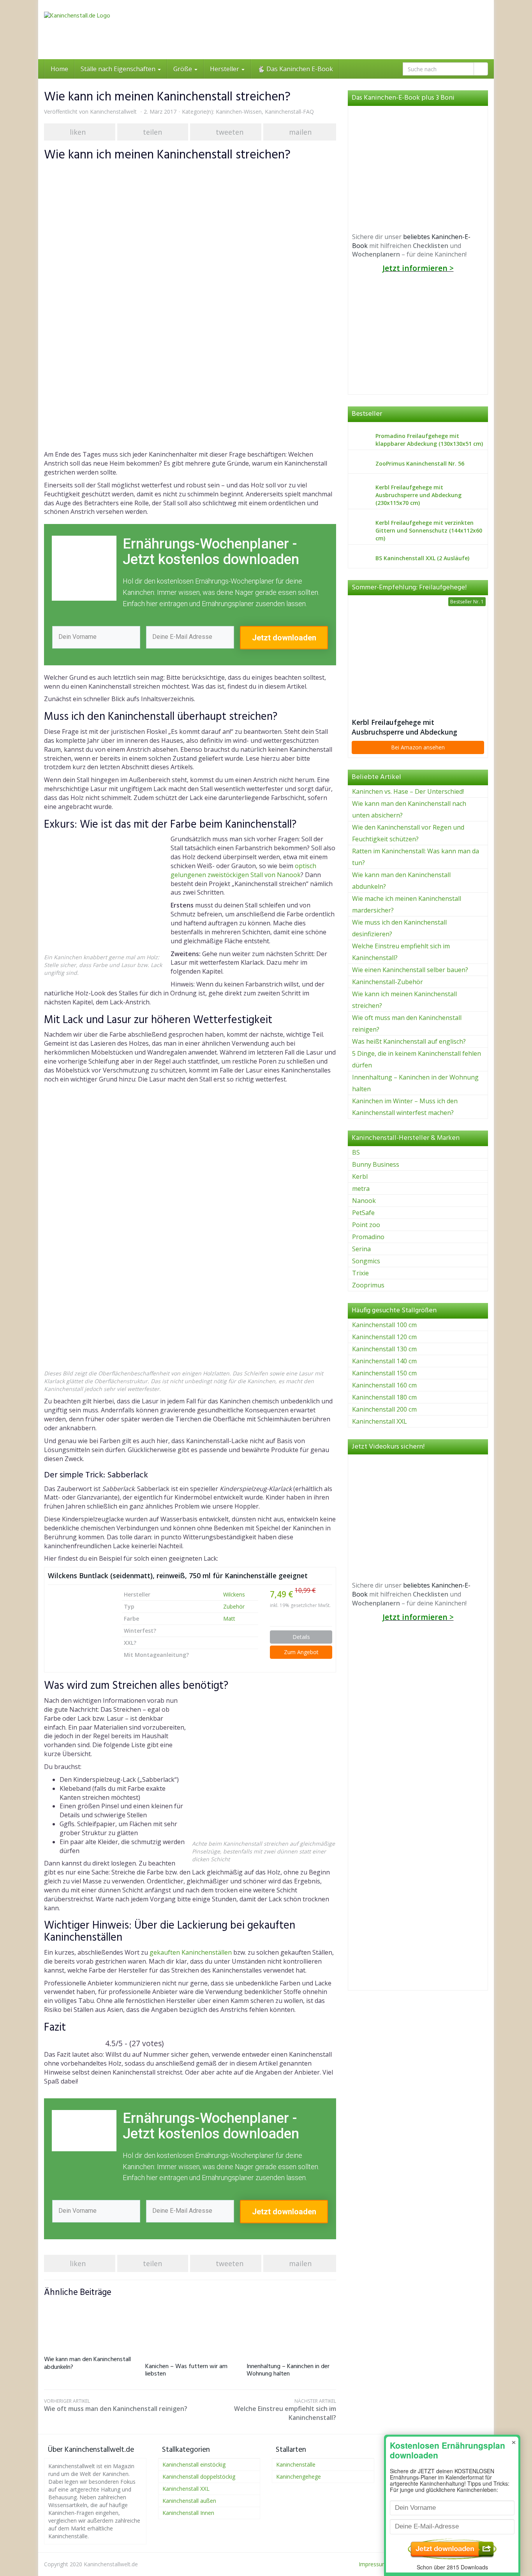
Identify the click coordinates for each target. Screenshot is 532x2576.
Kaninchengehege (299, 2477)
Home (59, 69)
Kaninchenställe (296, 2464)
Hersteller (225, 69)
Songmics (366, 1261)
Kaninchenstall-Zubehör (388, 982)
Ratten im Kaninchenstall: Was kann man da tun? (416, 857)
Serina (361, 1249)
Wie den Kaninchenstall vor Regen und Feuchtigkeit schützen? (408, 833)
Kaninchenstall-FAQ (289, 112)
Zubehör (234, 1606)
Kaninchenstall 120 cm (384, 1337)
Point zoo (366, 1225)
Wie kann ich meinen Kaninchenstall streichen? (404, 1000)
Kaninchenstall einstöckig (194, 2464)
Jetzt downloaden (284, 638)
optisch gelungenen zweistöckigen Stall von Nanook (243, 870)
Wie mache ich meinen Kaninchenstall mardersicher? (407, 904)
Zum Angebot (301, 1652)
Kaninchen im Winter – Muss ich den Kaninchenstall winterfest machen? (405, 1107)
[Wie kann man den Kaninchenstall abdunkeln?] (89, 2325)
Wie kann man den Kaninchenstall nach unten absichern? (409, 809)
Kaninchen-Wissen (239, 112)
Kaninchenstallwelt (113, 112)
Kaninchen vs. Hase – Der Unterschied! (408, 791)
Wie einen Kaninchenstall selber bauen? (410, 970)
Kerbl (360, 1176)
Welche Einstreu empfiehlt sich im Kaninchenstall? (285, 2410)
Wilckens (234, 1594)
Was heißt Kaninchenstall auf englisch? (409, 1041)
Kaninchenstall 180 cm (384, 1397)
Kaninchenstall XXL (380, 1421)
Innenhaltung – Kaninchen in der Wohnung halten (288, 2370)
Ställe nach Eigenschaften (119, 69)
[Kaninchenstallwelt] (114, 30)
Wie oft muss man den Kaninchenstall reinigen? (116, 2405)
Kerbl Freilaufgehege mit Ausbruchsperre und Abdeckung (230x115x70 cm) (404, 727)
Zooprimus (368, 1285)
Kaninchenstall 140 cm (384, 1361)
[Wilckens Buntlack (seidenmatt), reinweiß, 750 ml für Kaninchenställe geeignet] (79, 1620)
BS (356, 1152)
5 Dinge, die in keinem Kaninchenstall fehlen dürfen (417, 1059)
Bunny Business (376, 1164)
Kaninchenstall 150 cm (384, 1373)
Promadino (368, 1237)
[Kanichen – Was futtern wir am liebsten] (190, 2328)
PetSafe (363, 1213)
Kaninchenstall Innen (188, 2513)
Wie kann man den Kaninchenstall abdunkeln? (87, 2363)
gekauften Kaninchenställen (191, 1952)
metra (361, 1189)
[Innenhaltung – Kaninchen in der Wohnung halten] (291, 2328)
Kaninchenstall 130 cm (384, 1349)
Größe (183, 69)
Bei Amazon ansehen (418, 747)
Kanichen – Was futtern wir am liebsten (186, 2370)
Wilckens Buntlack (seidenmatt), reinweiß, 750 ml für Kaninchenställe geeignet (178, 1575)
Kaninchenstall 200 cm (384, 1409)
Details (301, 1637)
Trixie (360, 1273)
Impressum (373, 2564)
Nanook (364, 1201)
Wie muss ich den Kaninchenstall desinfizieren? (399, 928)
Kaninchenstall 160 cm (384, 1385)
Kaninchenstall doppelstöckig (199, 2477)
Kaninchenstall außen (189, 2501)
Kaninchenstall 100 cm (384, 1325)
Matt (229, 1619)
